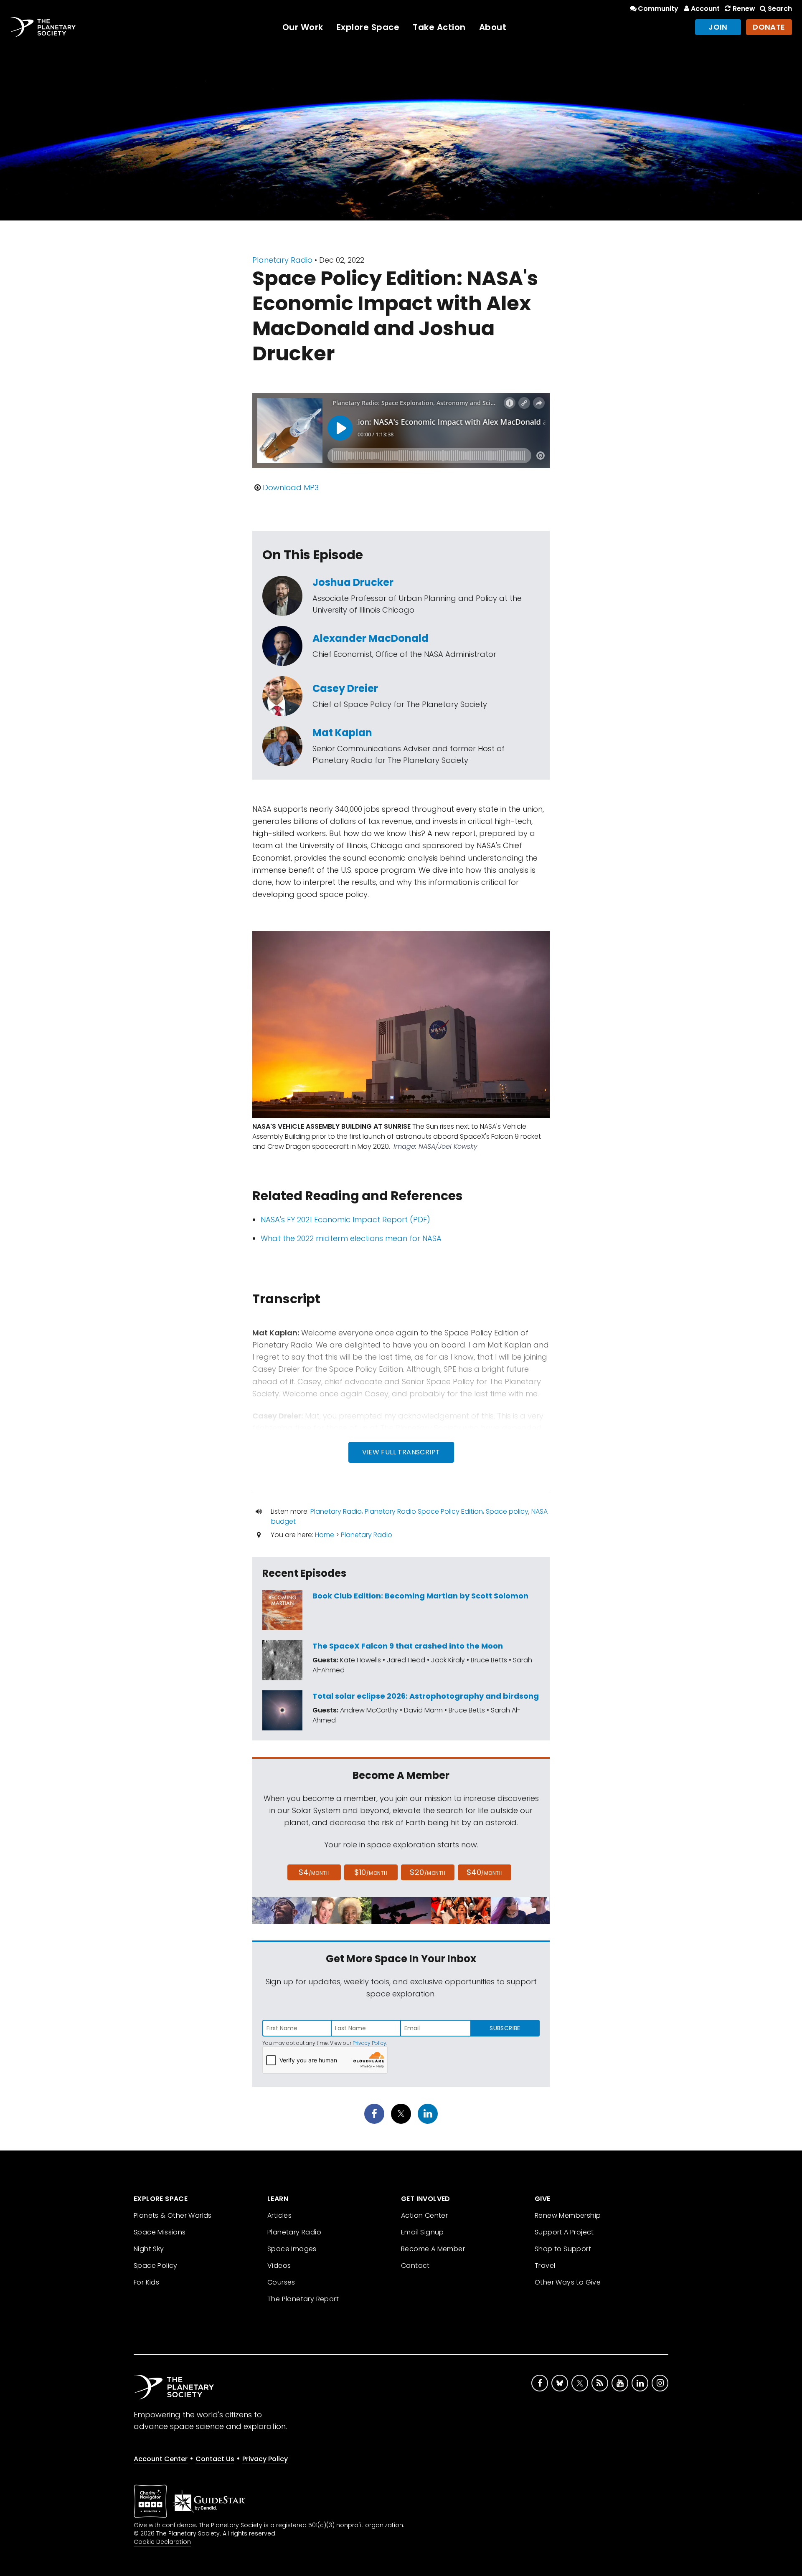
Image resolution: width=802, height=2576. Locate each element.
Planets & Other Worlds (173, 2215)
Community (658, 9)
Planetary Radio (282, 260)
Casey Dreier (345, 688)
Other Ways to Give (568, 2282)
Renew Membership (568, 2215)
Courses (281, 2282)
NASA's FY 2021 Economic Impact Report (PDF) (345, 1220)
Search (780, 9)
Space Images (292, 2249)
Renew (744, 9)
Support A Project (564, 2232)
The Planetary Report (303, 2299)
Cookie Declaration (162, 2542)
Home (325, 1535)
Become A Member (433, 2249)
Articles (279, 2215)
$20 (428, 1872)
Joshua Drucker (353, 582)
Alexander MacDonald (371, 638)
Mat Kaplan (342, 733)
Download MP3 (291, 488)
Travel (545, 2266)
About (493, 27)
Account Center (161, 2459)
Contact (415, 2266)
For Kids (146, 2282)
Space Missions (160, 2232)
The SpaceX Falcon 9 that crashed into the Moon (408, 1646)
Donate (769, 27)
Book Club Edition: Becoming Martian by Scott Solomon (420, 1596)
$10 (371, 1872)
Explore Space (368, 27)
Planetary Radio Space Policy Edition (424, 1511)
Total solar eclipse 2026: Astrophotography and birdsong (426, 1696)
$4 (314, 1872)
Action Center (424, 2215)
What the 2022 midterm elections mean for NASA (351, 1238)
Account (705, 9)
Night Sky (149, 2249)
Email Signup (423, 2232)
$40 (485, 1872)
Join (718, 27)
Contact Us (215, 2459)
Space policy (507, 1511)
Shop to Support (563, 2249)
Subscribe (505, 2028)
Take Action (439, 27)
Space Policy (156, 2266)
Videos (279, 2266)
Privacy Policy (369, 2043)
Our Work (303, 27)
